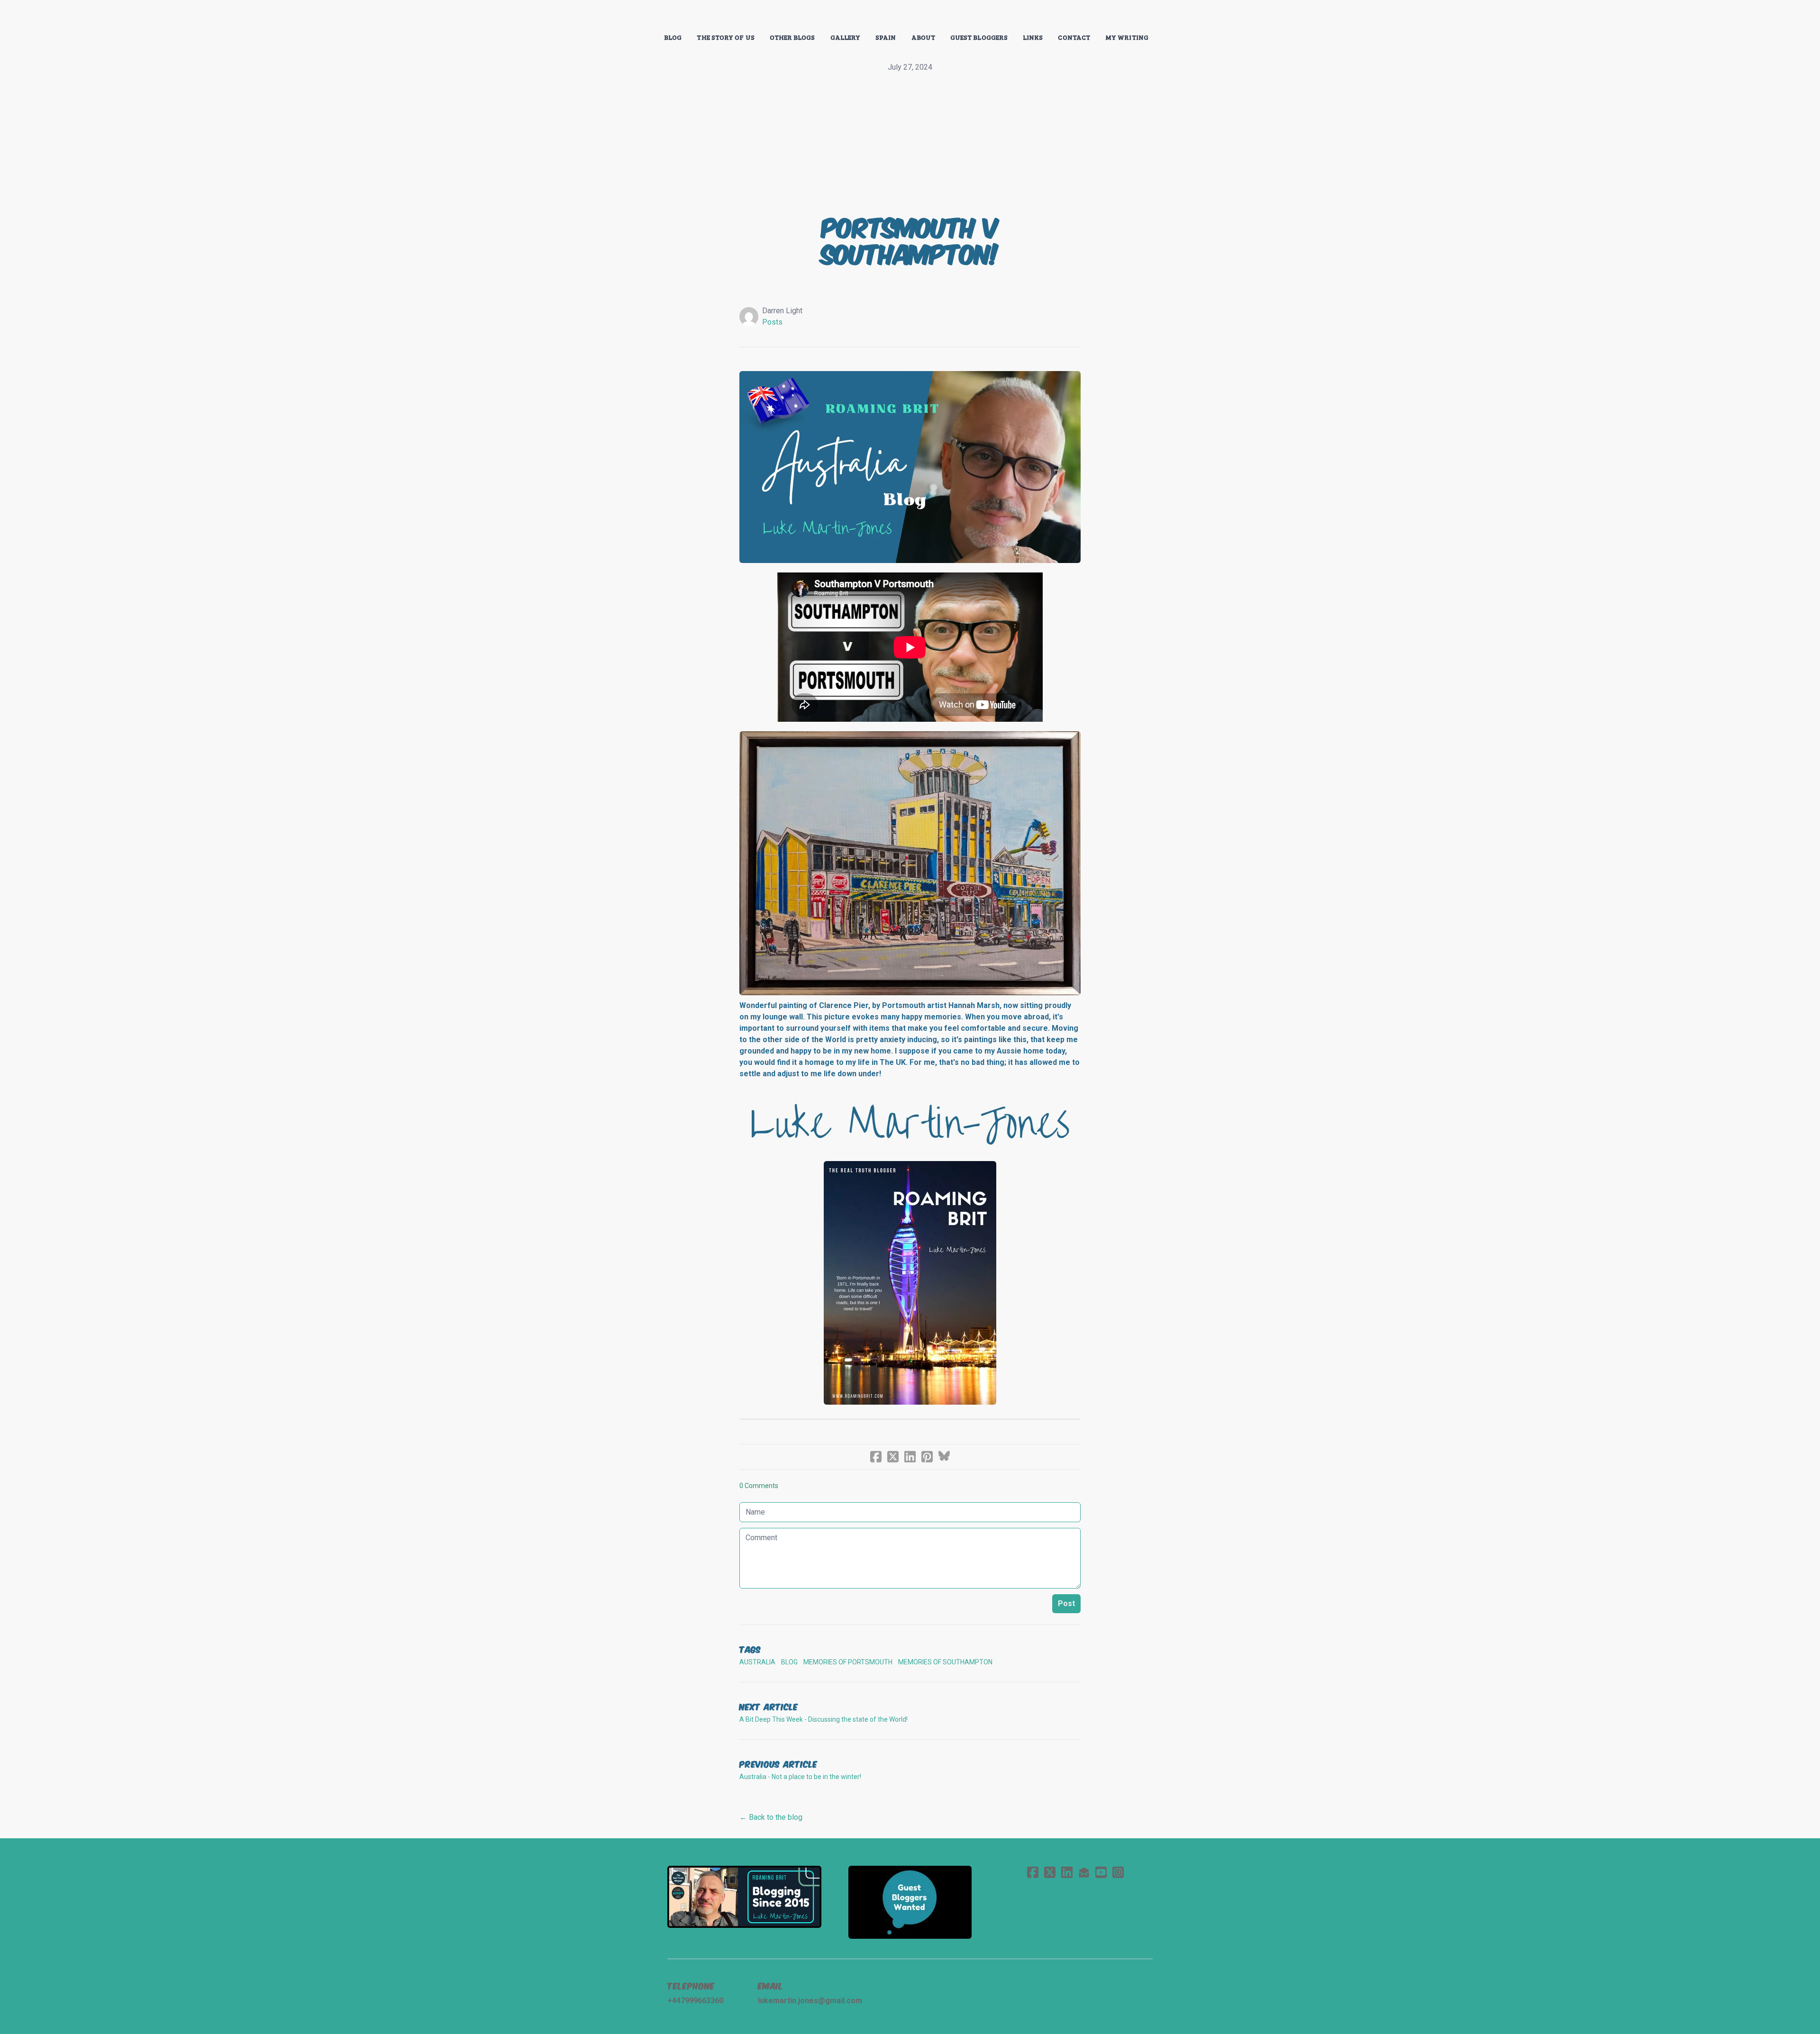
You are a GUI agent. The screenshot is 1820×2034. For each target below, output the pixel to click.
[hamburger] (626, 15)
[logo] (910, 16)
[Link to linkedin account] (1067, 1872)
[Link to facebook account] (1033, 1872)
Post (1066, 1603)
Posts (772, 322)
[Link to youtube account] (1101, 1872)
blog (789, 1662)
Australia (757, 1662)
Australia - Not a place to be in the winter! (800, 1777)
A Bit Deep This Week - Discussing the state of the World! (824, 1719)
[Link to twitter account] (1050, 1872)
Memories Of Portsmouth (848, 1662)
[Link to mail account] (1084, 1872)
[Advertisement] (910, 144)
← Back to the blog (771, 1817)
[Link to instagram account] (1118, 1872)
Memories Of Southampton (945, 1662)
